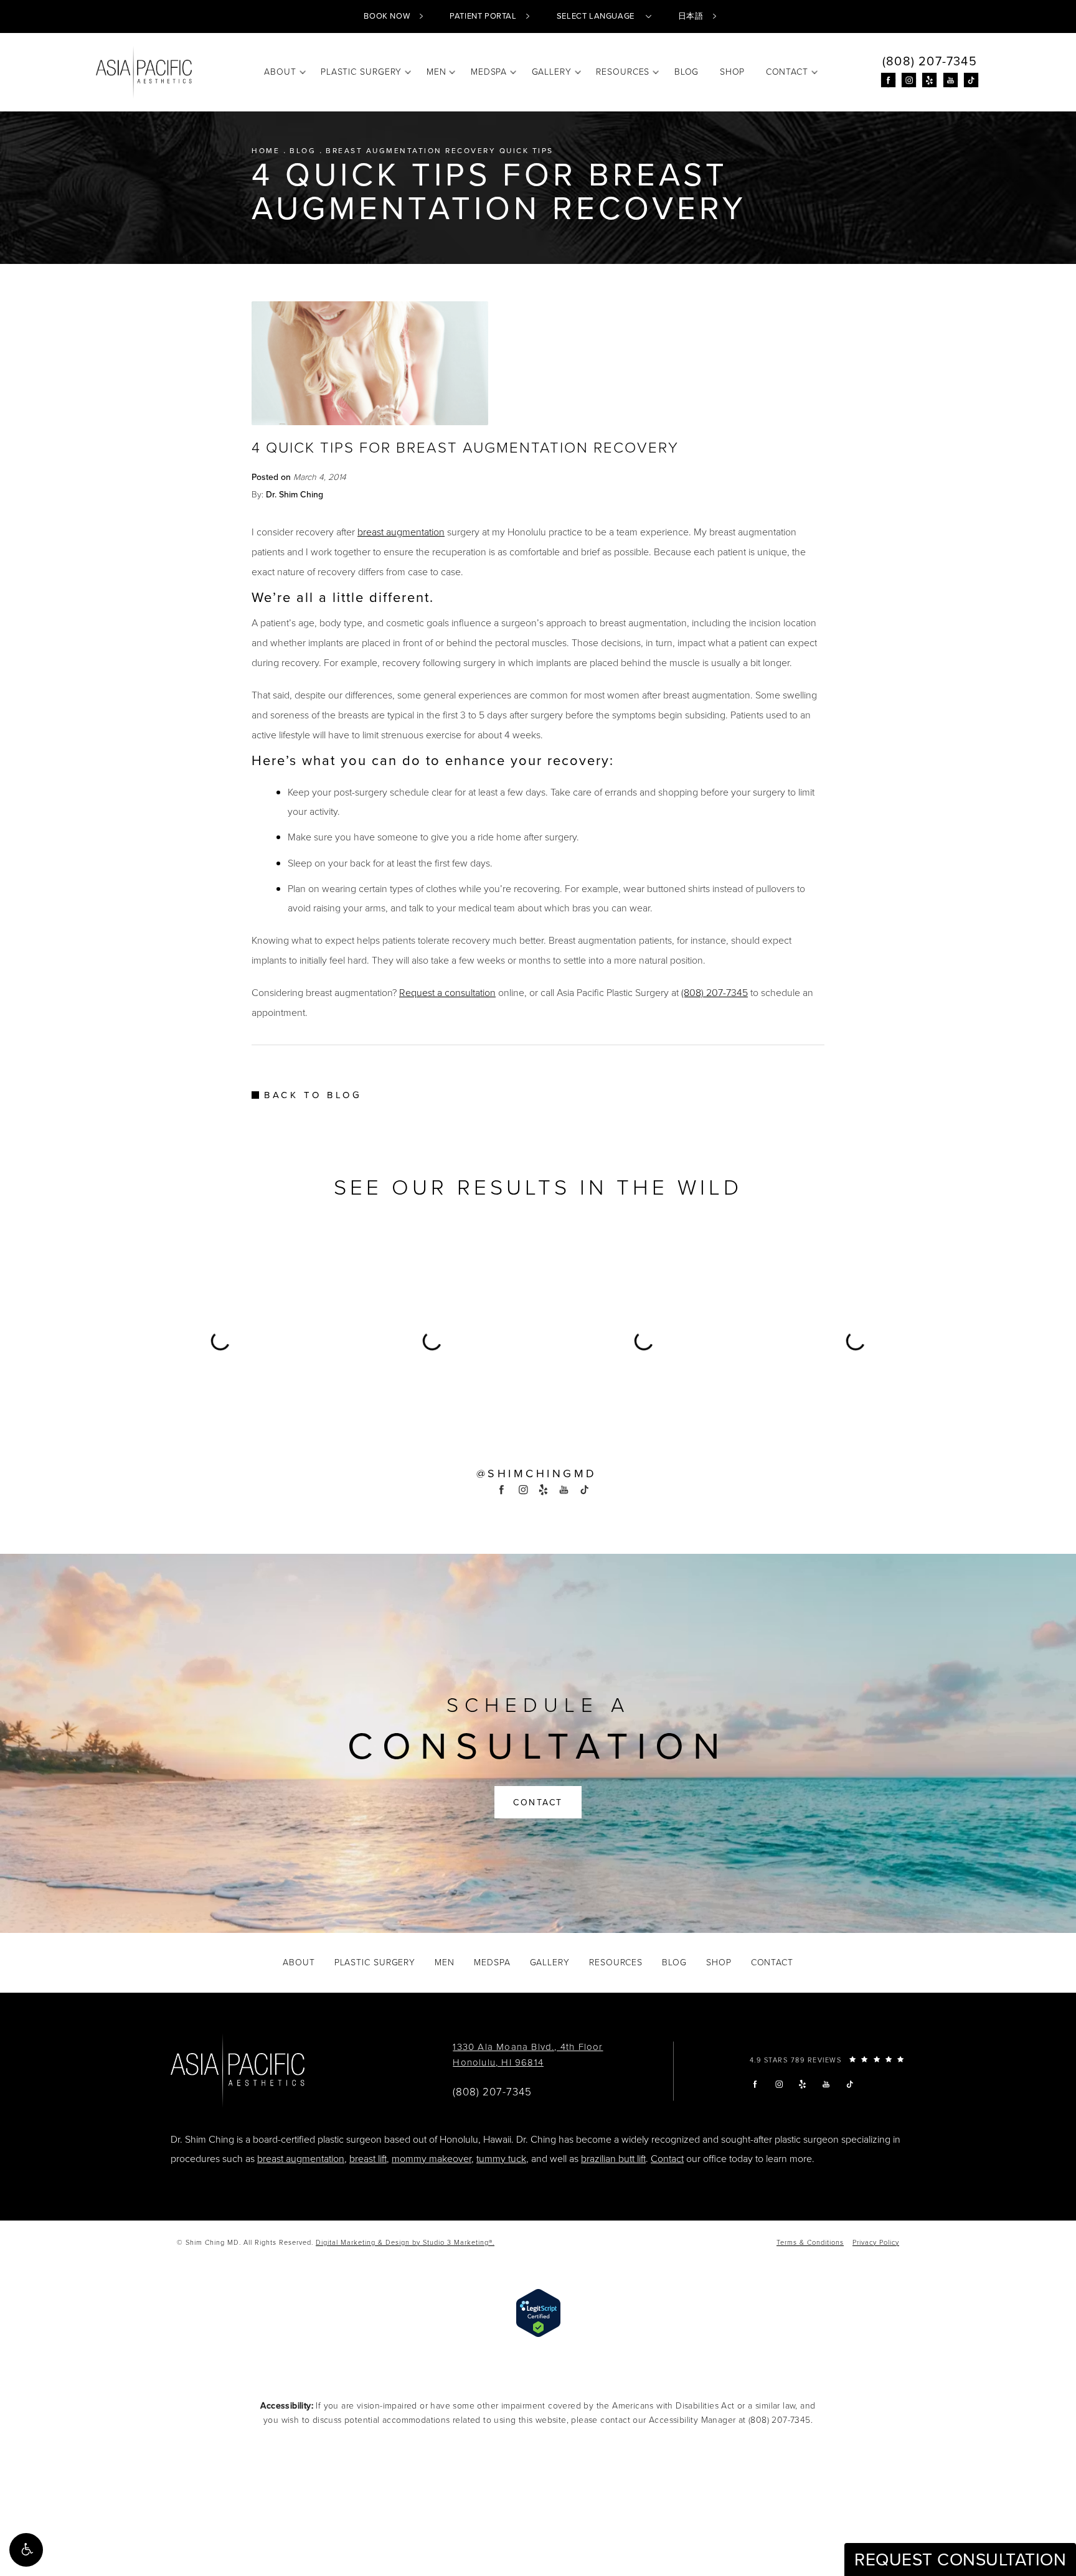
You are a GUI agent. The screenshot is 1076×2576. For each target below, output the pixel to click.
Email (371, 1254)
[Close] (707, 1114)
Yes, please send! (538, 1439)
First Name (383, 1314)
